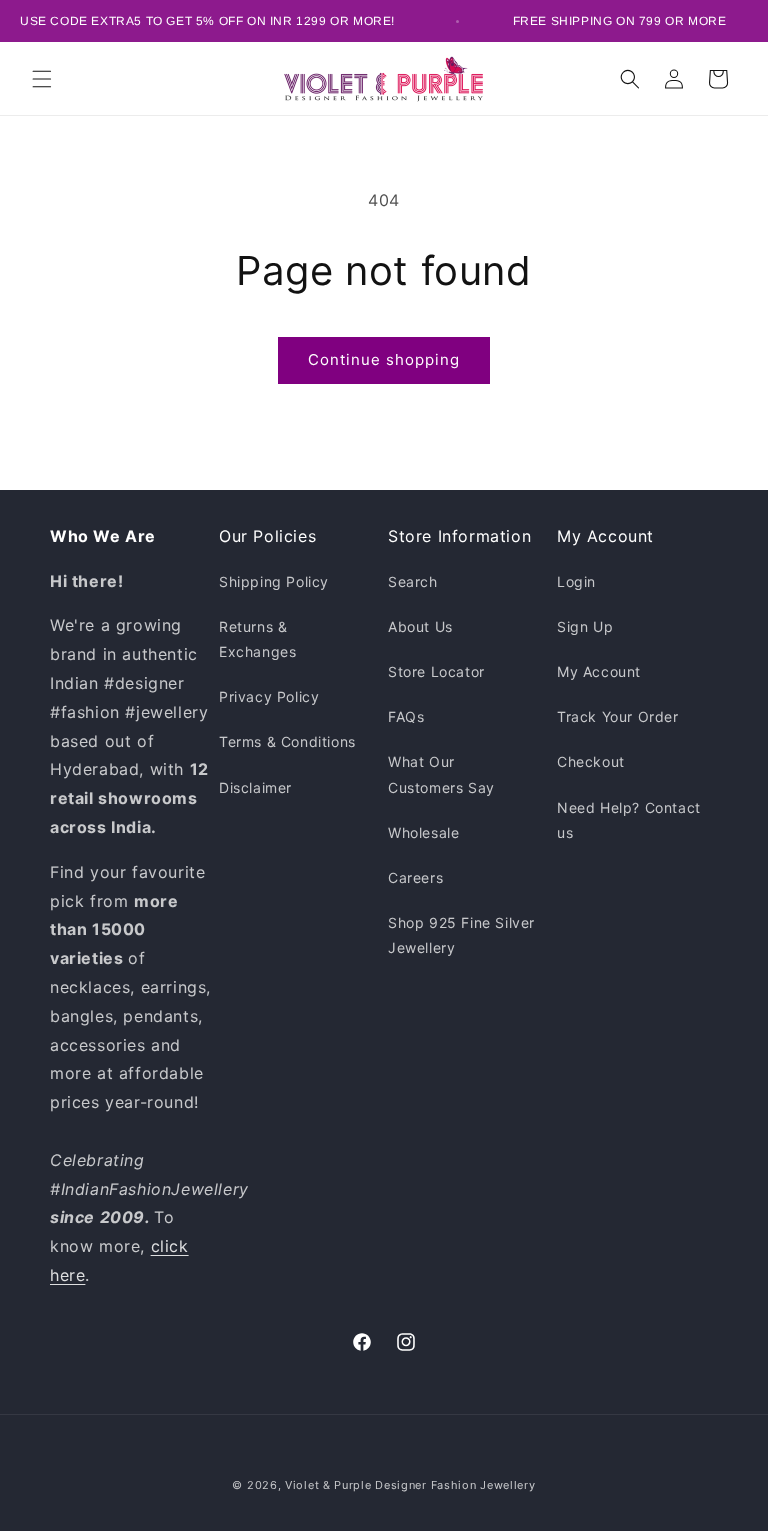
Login (576, 581)
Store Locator (436, 671)
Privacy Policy (269, 696)
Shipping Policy (274, 581)
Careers (415, 877)
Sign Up (585, 626)
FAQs (406, 716)
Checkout (591, 761)
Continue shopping (384, 359)
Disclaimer (255, 787)
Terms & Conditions (287, 741)
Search (413, 581)
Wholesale (423, 832)
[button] (42, 79)
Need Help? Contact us (629, 820)
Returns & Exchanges (257, 639)
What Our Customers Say (441, 774)
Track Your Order (618, 716)
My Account (599, 671)
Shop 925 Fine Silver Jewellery (461, 935)
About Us (420, 626)
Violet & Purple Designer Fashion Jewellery (410, 1485)
